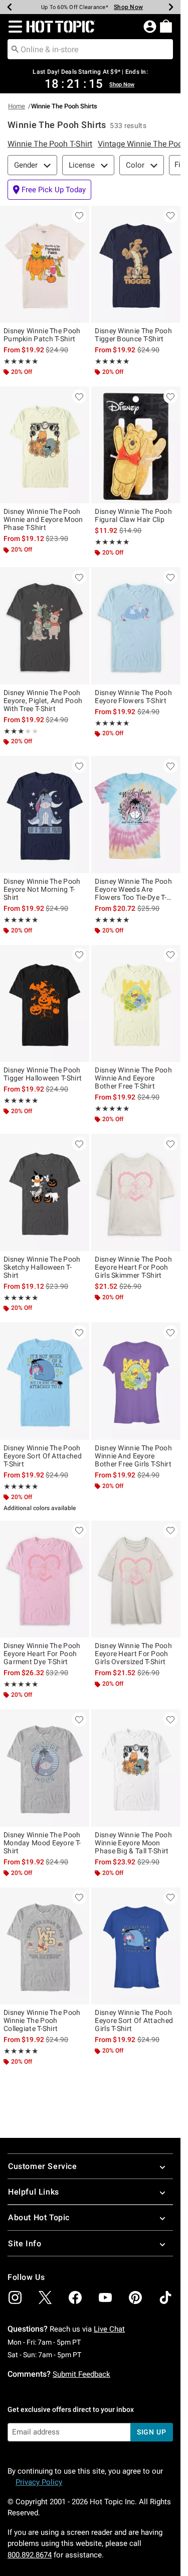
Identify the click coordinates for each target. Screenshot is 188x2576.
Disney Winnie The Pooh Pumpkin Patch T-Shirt (42, 335)
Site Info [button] (25, 2244)
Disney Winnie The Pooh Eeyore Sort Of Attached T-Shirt (43, 1456)
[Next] (171, 7)
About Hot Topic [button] (39, 2217)
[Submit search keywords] (15, 49)
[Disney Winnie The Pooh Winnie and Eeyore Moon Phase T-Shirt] (45, 445)
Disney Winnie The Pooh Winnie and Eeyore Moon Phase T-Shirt (43, 519)
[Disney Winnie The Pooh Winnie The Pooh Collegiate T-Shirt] (45, 1946)
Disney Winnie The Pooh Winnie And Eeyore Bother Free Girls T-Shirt (133, 1456)
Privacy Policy (39, 2482)
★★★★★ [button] (21, 361)
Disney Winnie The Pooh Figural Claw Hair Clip (133, 515)
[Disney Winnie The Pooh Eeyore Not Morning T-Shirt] (45, 815)
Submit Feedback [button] (81, 2374)
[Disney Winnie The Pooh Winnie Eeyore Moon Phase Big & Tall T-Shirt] (136, 1768)
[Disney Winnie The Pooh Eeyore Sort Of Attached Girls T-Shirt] (136, 1946)
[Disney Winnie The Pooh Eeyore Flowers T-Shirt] (136, 626)
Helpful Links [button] (34, 2192)
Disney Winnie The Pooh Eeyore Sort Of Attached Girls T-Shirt (134, 2020)
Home (17, 106)
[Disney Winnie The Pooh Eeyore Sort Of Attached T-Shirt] (45, 1381)
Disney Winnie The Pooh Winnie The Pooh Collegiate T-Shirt (42, 2020)
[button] (13, 27)
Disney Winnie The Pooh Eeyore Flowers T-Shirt (133, 697)
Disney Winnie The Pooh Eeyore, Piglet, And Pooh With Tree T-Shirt (43, 701)
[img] (15, 2297)
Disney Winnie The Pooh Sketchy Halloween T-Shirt (42, 1267)
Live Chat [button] (109, 2329)
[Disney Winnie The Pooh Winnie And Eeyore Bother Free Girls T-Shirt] (136, 1381)
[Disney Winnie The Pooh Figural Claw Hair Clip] (136, 445)
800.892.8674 (30, 2555)
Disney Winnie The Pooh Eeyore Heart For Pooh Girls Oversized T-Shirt (133, 1654)
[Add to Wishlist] (79, 216)
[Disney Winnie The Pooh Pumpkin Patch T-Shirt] (45, 264)
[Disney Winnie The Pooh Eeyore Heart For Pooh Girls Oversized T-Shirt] (136, 1579)
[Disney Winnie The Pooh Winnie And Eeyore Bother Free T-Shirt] (136, 1004)
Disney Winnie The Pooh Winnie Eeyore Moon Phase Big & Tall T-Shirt (133, 1843)
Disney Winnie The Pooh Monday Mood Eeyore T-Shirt (42, 1843)
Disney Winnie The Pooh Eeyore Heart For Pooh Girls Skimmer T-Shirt (133, 1267)
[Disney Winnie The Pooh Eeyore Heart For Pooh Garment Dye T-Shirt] (45, 1579)
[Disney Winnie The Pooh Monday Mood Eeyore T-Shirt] (45, 1768)
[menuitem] (166, 26)
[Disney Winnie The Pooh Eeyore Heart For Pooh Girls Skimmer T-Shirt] (136, 1192)
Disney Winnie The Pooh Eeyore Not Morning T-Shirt (42, 889)
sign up (152, 2432)
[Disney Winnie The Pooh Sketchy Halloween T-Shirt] (45, 1192)
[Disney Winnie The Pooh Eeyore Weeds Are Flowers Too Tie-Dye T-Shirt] (136, 815)
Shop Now (123, 7)
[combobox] (90, 49)
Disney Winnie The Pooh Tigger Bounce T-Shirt (133, 335)
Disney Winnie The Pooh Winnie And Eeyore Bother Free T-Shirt (133, 1078)
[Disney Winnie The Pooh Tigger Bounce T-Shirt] (136, 264)
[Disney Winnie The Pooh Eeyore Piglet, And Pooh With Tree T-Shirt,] (45, 626)
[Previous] (10, 7)
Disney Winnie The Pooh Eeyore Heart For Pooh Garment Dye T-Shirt (42, 1654)
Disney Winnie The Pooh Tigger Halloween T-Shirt (43, 1074)
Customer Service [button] (43, 2166)
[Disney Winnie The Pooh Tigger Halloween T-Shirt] (45, 1004)
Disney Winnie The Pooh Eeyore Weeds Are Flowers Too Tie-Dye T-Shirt (133, 889)
